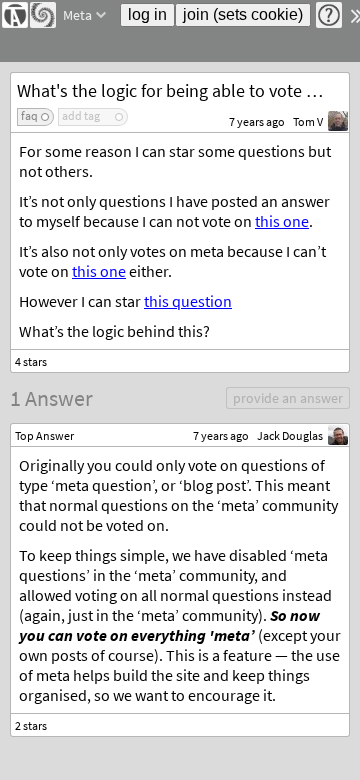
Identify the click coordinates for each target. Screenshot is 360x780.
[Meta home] (43, 15)
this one (282, 221)
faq (29, 115)
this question (188, 301)
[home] (15, 15)
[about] (329, 15)
